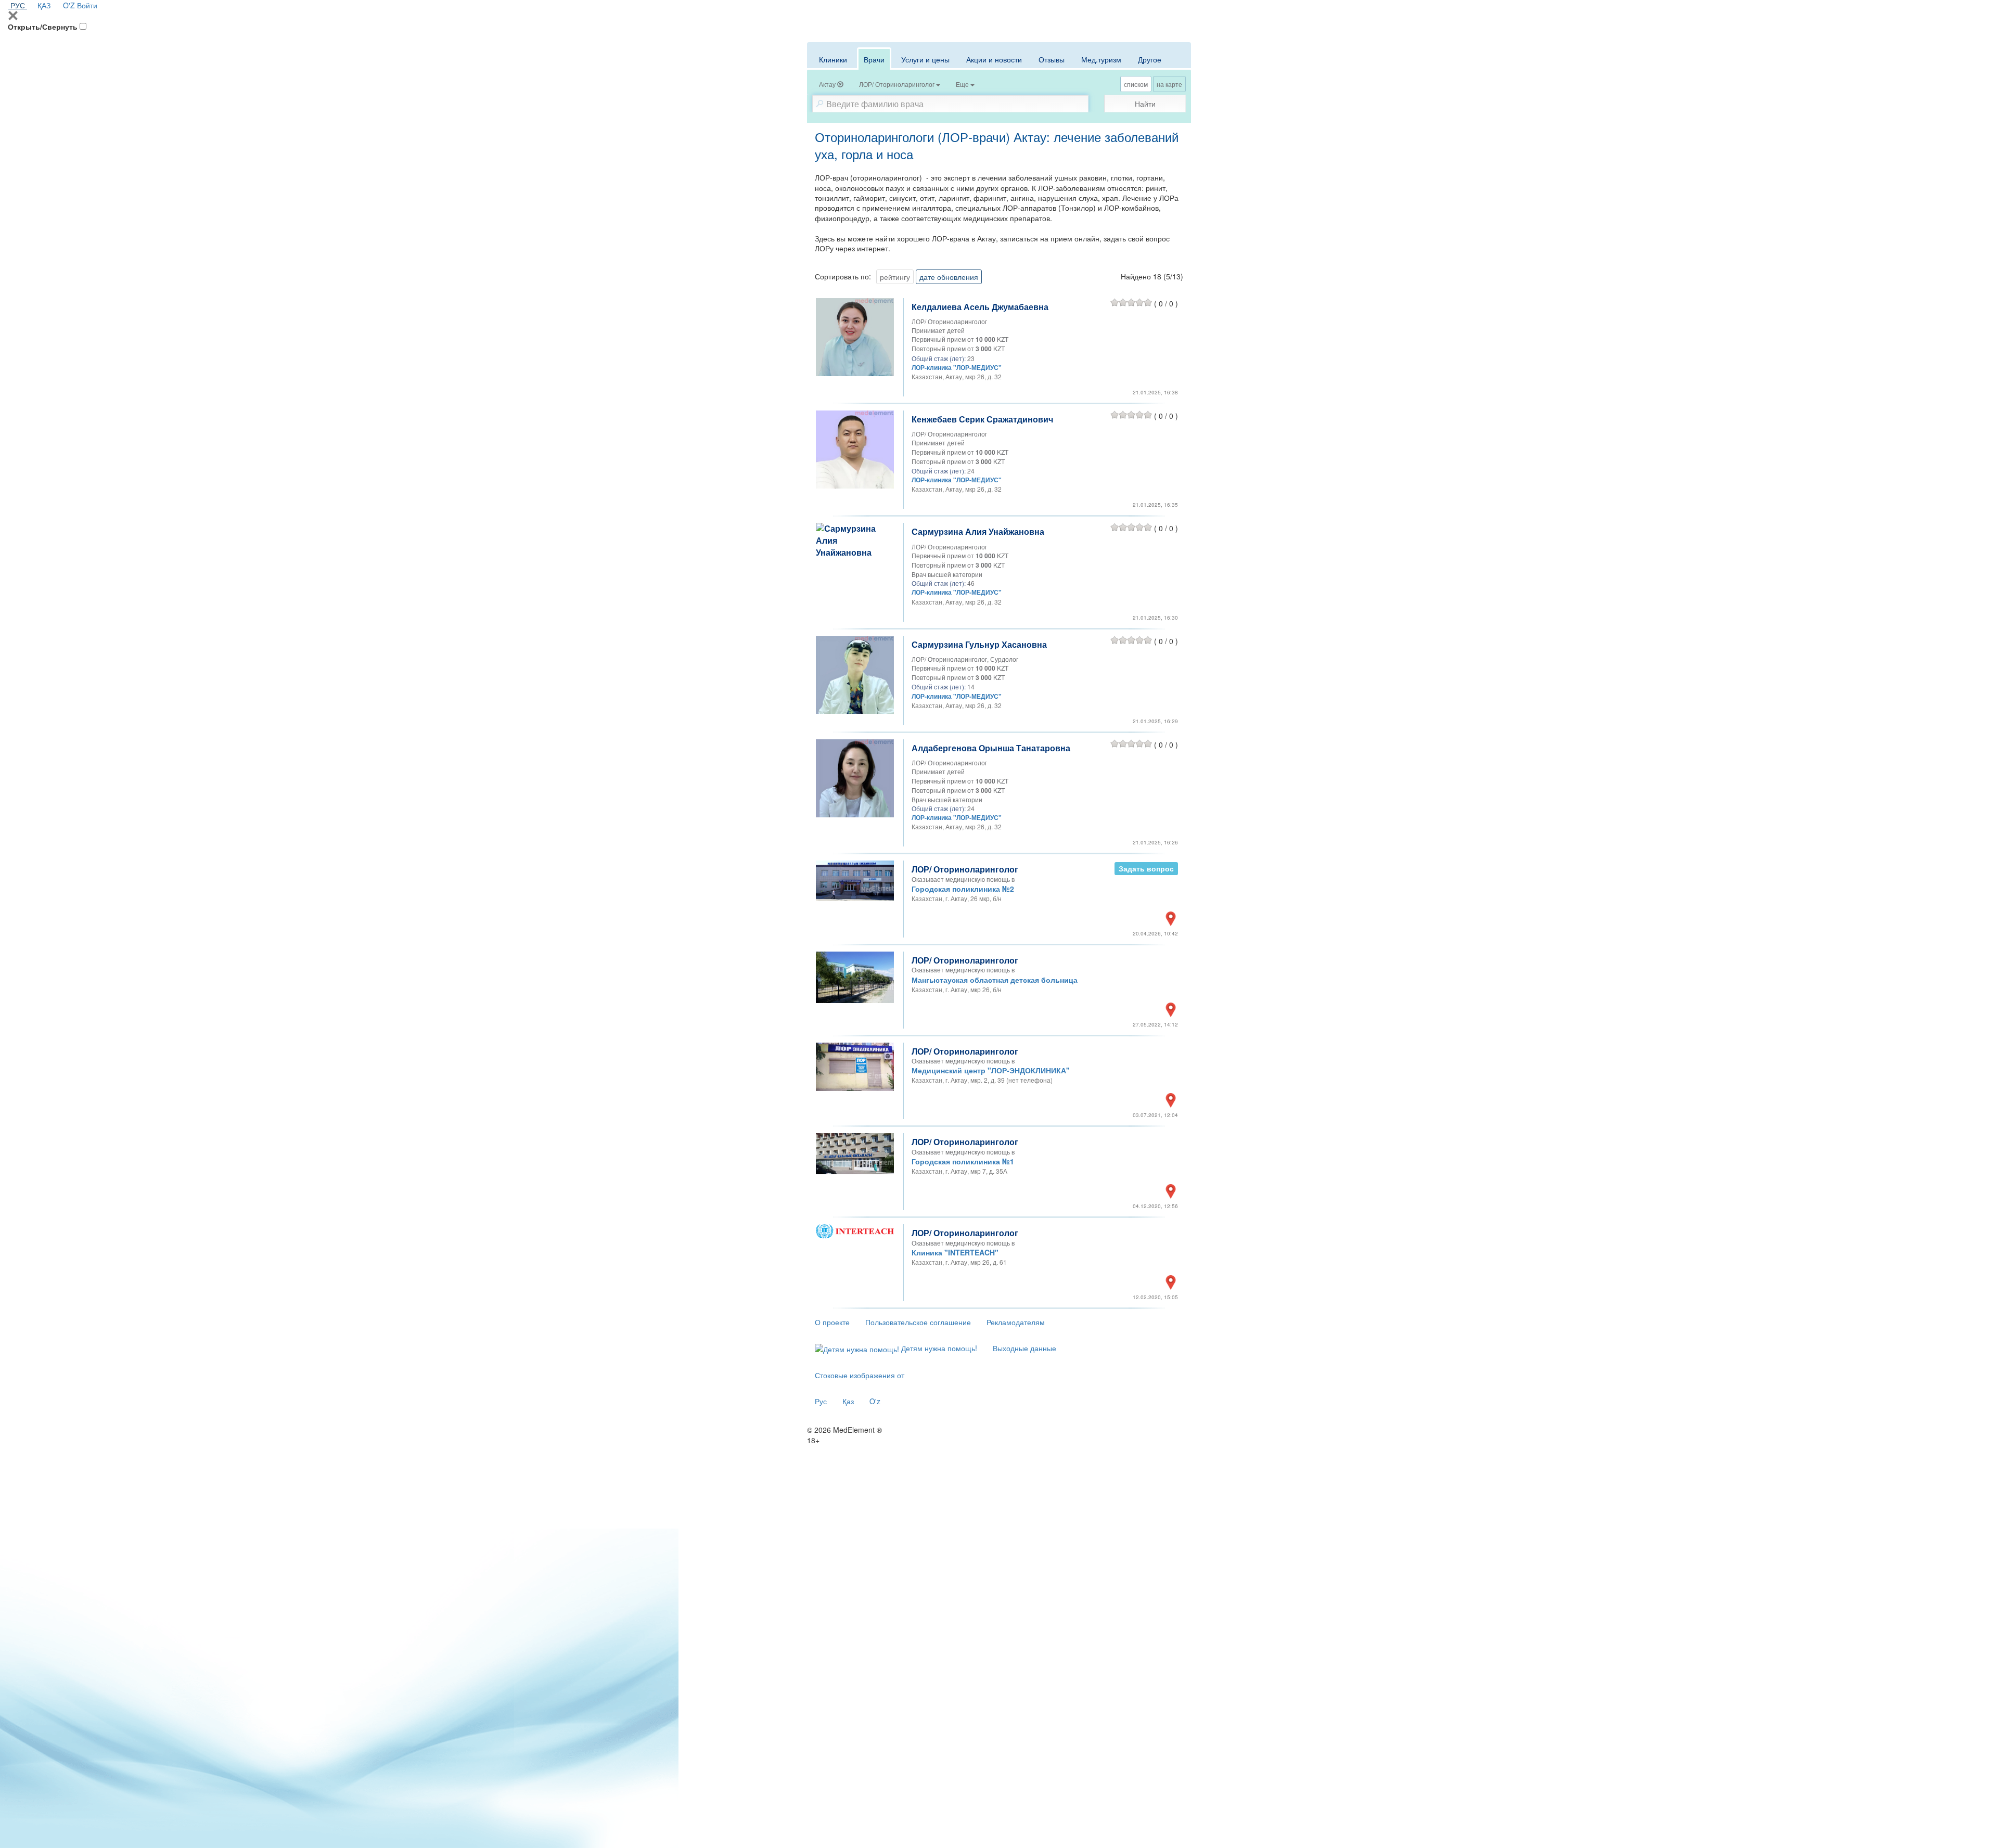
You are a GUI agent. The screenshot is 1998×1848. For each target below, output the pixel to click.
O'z (875, 1401)
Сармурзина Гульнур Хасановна (979, 644)
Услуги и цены (925, 59)
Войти (87, 5)
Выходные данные (1024, 1348)
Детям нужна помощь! (938, 1348)
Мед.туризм (1101, 59)
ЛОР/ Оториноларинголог (965, 869)
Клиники (833, 59)
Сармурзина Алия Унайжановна (978, 531)
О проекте (832, 1322)
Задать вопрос (1146, 868)
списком (1136, 84)
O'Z (69, 5)
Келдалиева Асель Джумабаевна (980, 307)
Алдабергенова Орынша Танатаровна (991, 748)
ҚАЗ (44, 5)
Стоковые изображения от (860, 1375)
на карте (1169, 84)
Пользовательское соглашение (918, 1322)
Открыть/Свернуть (43, 27)
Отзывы (1052, 59)
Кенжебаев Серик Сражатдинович (982, 419)
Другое (1150, 59)
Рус (821, 1401)
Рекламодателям (1016, 1322)
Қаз (848, 1401)
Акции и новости (994, 59)
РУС (18, 5)
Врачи (874, 59)
